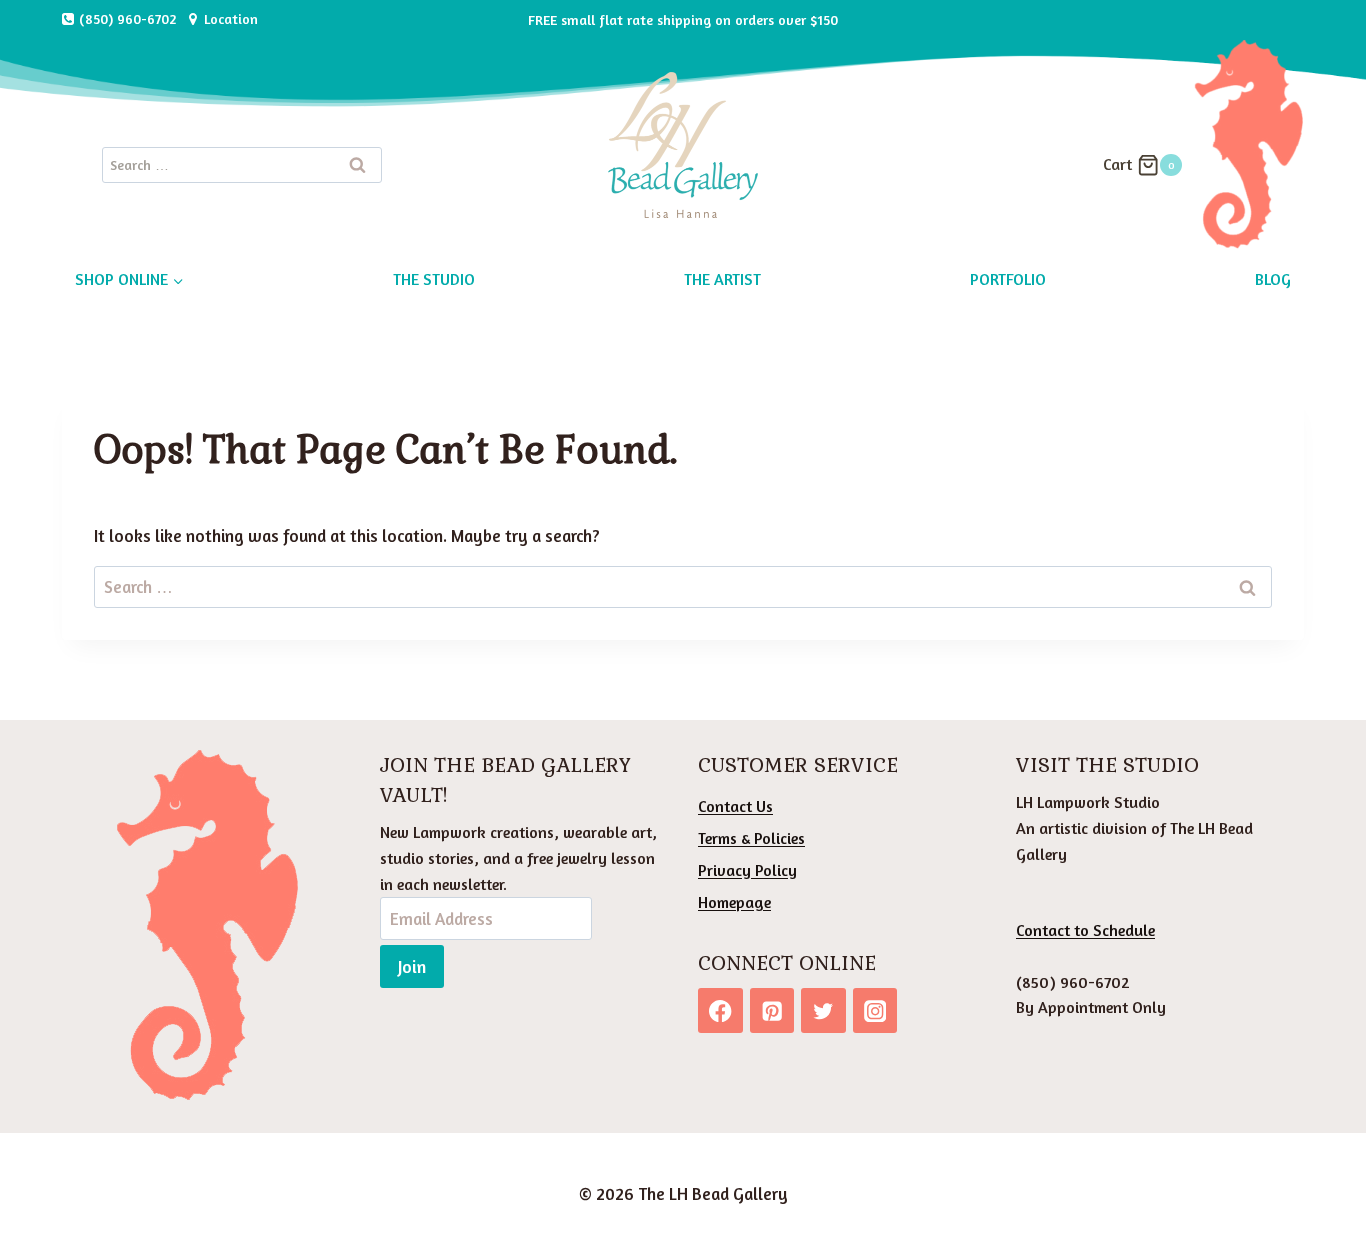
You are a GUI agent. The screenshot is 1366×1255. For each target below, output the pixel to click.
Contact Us (735, 806)
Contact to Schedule (1085, 930)
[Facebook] (720, 1010)
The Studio (434, 279)
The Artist (722, 279)
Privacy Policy (747, 870)
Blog (1273, 279)
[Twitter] (823, 1010)
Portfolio (1008, 279)
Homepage (734, 902)
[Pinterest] (772, 1010)
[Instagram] (875, 1010)
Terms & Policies (751, 838)
